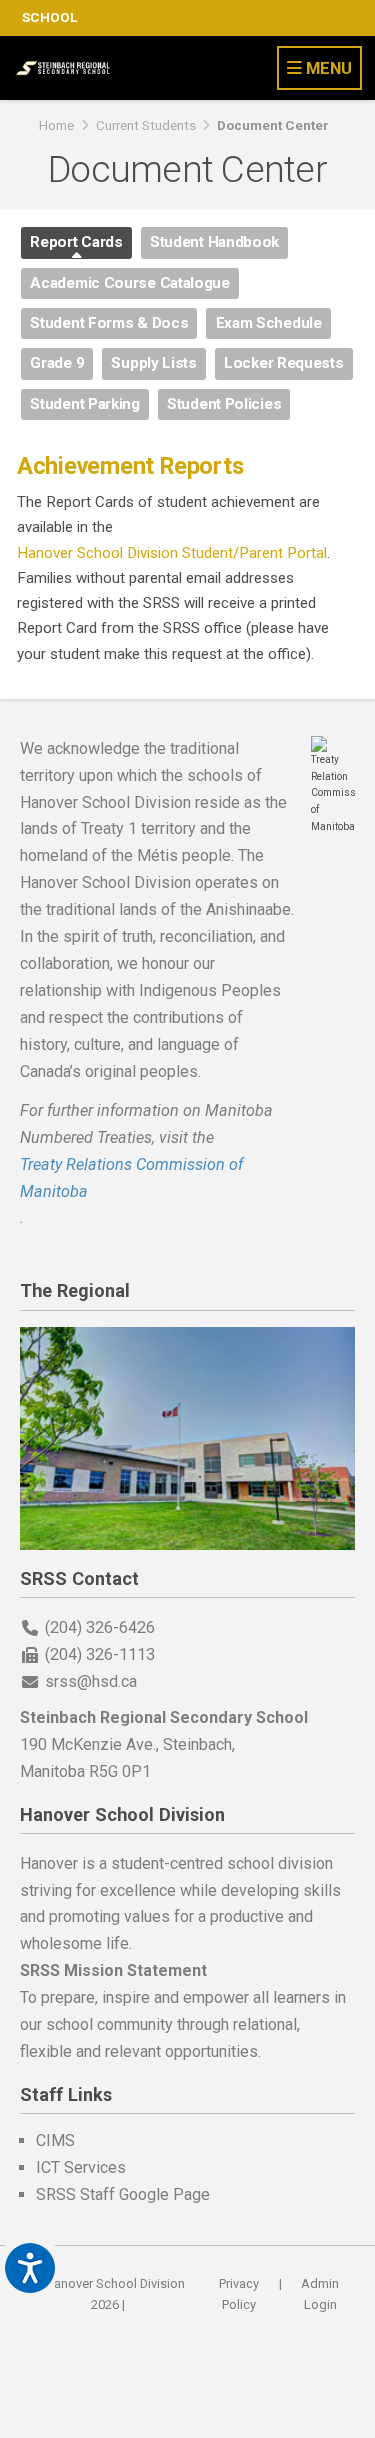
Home (56, 125)
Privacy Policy (239, 2294)
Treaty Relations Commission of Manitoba (131, 1178)
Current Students (146, 125)
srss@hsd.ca (91, 1681)
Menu (327, 68)
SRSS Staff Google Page (123, 2194)
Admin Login (320, 2294)
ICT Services (81, 2167)
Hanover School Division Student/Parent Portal (172, 553)
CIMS (55, 2140)
